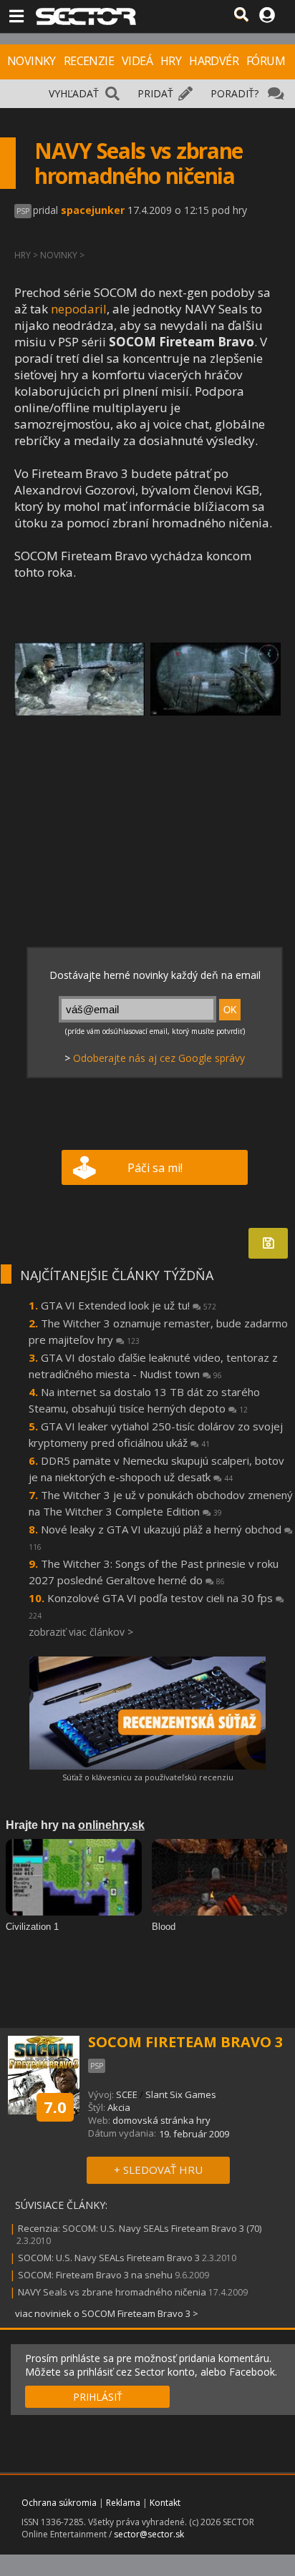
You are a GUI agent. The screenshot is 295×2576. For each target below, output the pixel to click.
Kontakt (165, 2503)
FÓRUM (266, 61)
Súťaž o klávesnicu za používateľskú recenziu (148, 1777)
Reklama (123, 2503)
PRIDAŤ (155, 93)
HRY (171, 61)
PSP (23, 211)
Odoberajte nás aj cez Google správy (159, 1058)
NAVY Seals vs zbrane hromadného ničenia (112, 2292)
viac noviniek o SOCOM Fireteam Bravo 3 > (107, 2313)
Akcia (119, 2107)
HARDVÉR (214, 61)
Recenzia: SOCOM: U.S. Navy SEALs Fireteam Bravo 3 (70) (140, 2228)
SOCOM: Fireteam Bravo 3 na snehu (95, 2275)
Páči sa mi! (155, 1168)
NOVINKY (32, 61)
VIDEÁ (137, 61)
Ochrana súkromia (59, 2503)
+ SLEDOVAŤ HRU (158, 2170)
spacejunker (93, 210)
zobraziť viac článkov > (81, 1632)
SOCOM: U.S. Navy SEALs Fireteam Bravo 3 (109, 2258)
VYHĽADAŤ (74, 93)
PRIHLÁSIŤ (98, 2397)
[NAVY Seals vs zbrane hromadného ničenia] (79, 679)
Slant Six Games (181, 2094)
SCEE (127, 2094)
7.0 (55, 2107)
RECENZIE (89, 61)
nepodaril (79, 309)
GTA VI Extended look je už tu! (129, 1305)
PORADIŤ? (234, 93)
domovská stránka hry (161, 2120)
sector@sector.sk (149, 2534)
